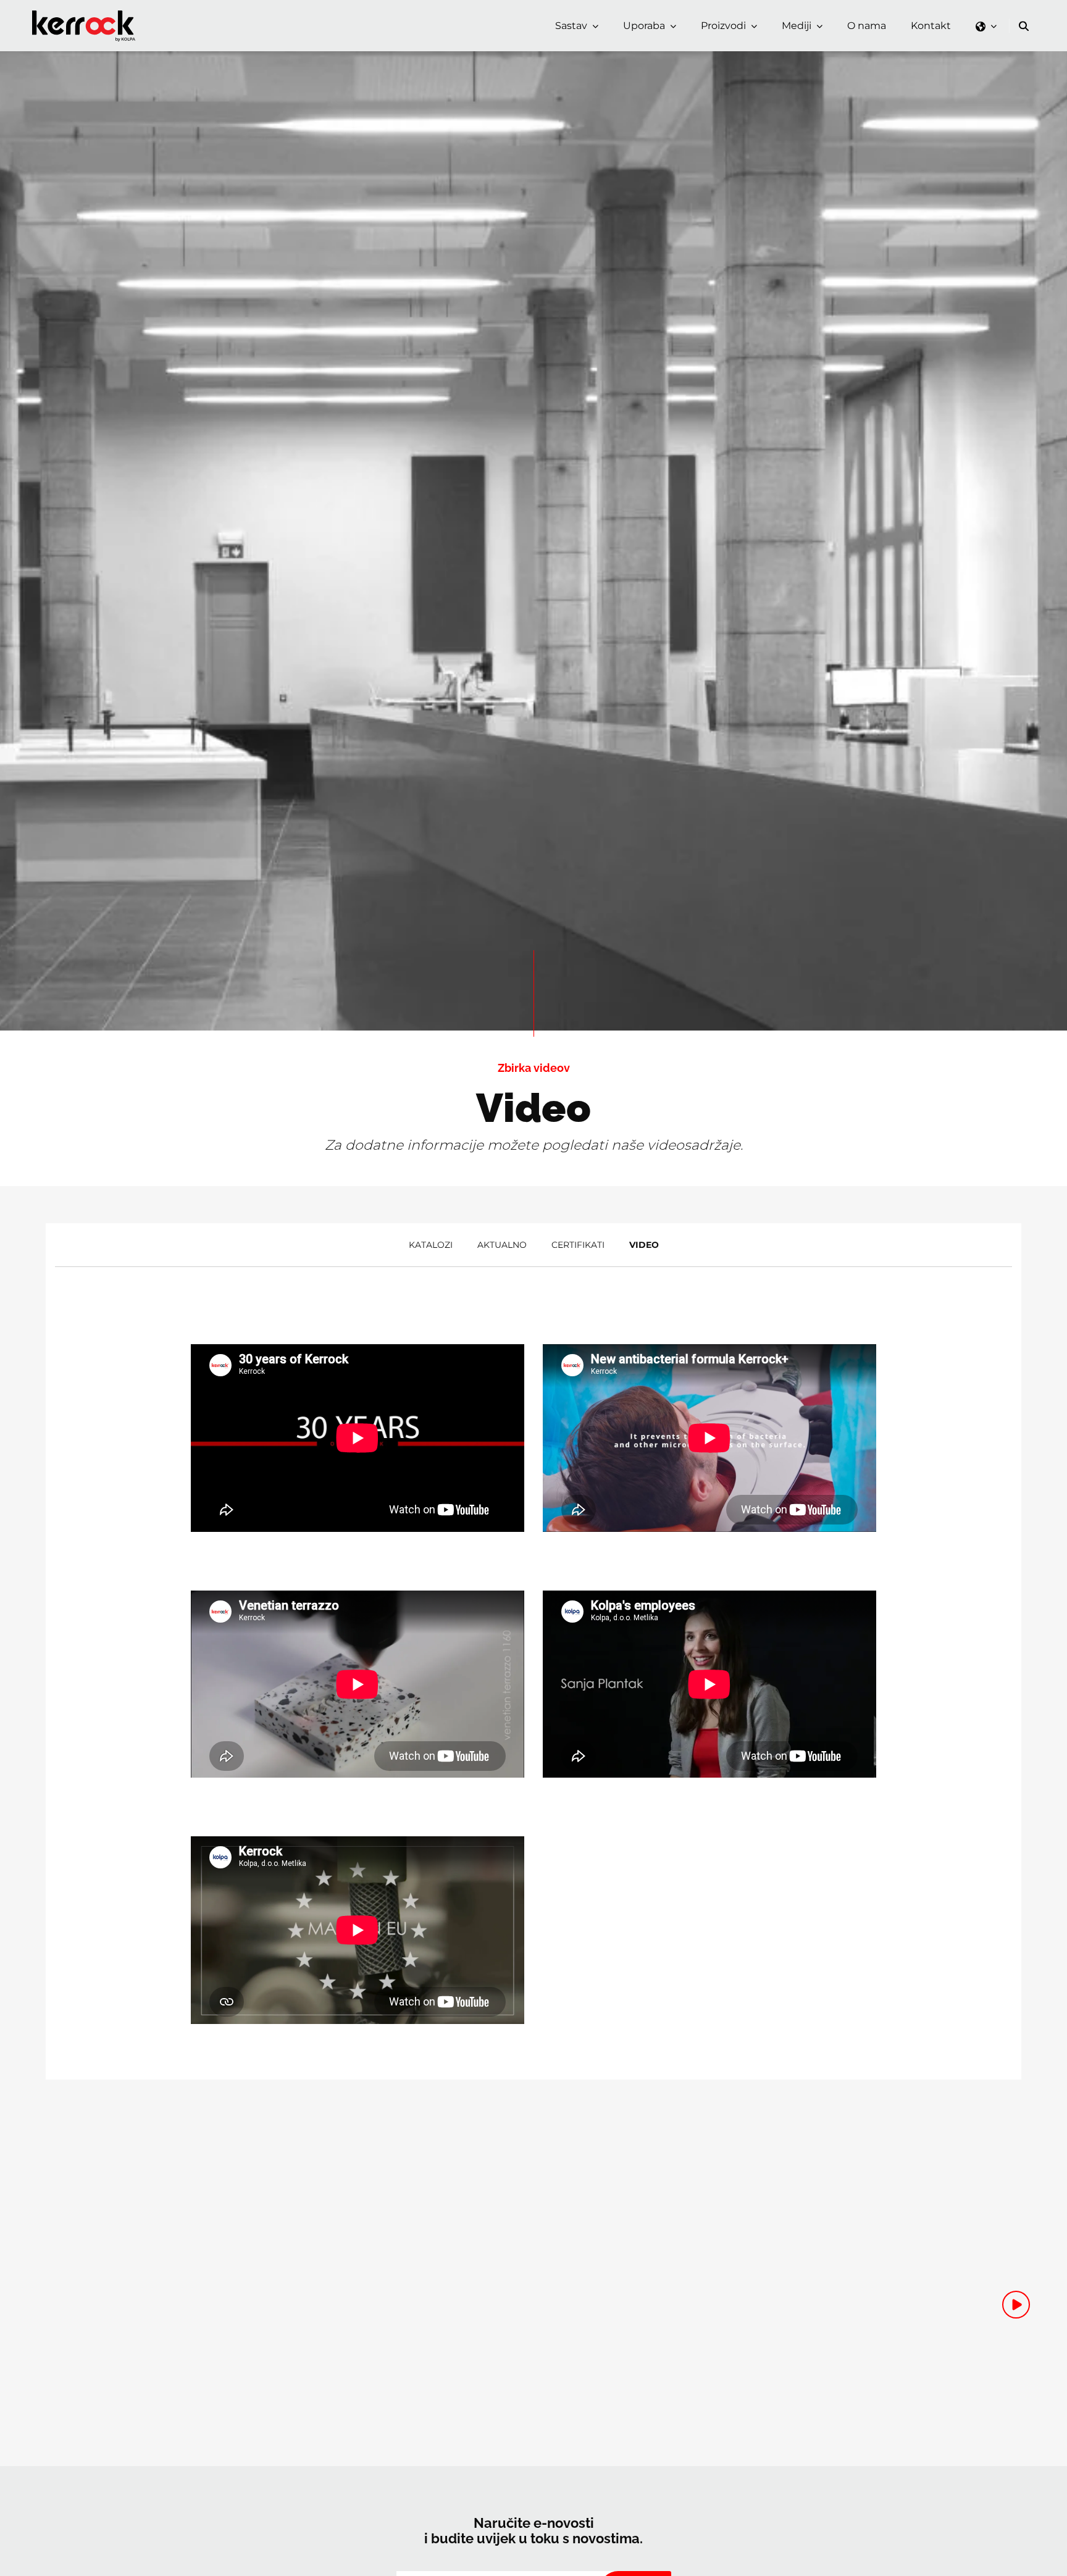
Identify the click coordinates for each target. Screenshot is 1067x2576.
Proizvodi (723, 26)
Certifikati (578, 1245)
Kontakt (931, 26)
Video (644, 1245)
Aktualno (502, 1245)
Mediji (797, 26)
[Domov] (86, 15)
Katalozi (431, 1245)
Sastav (571, 26)
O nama (867, 26)
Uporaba (644, 26)
